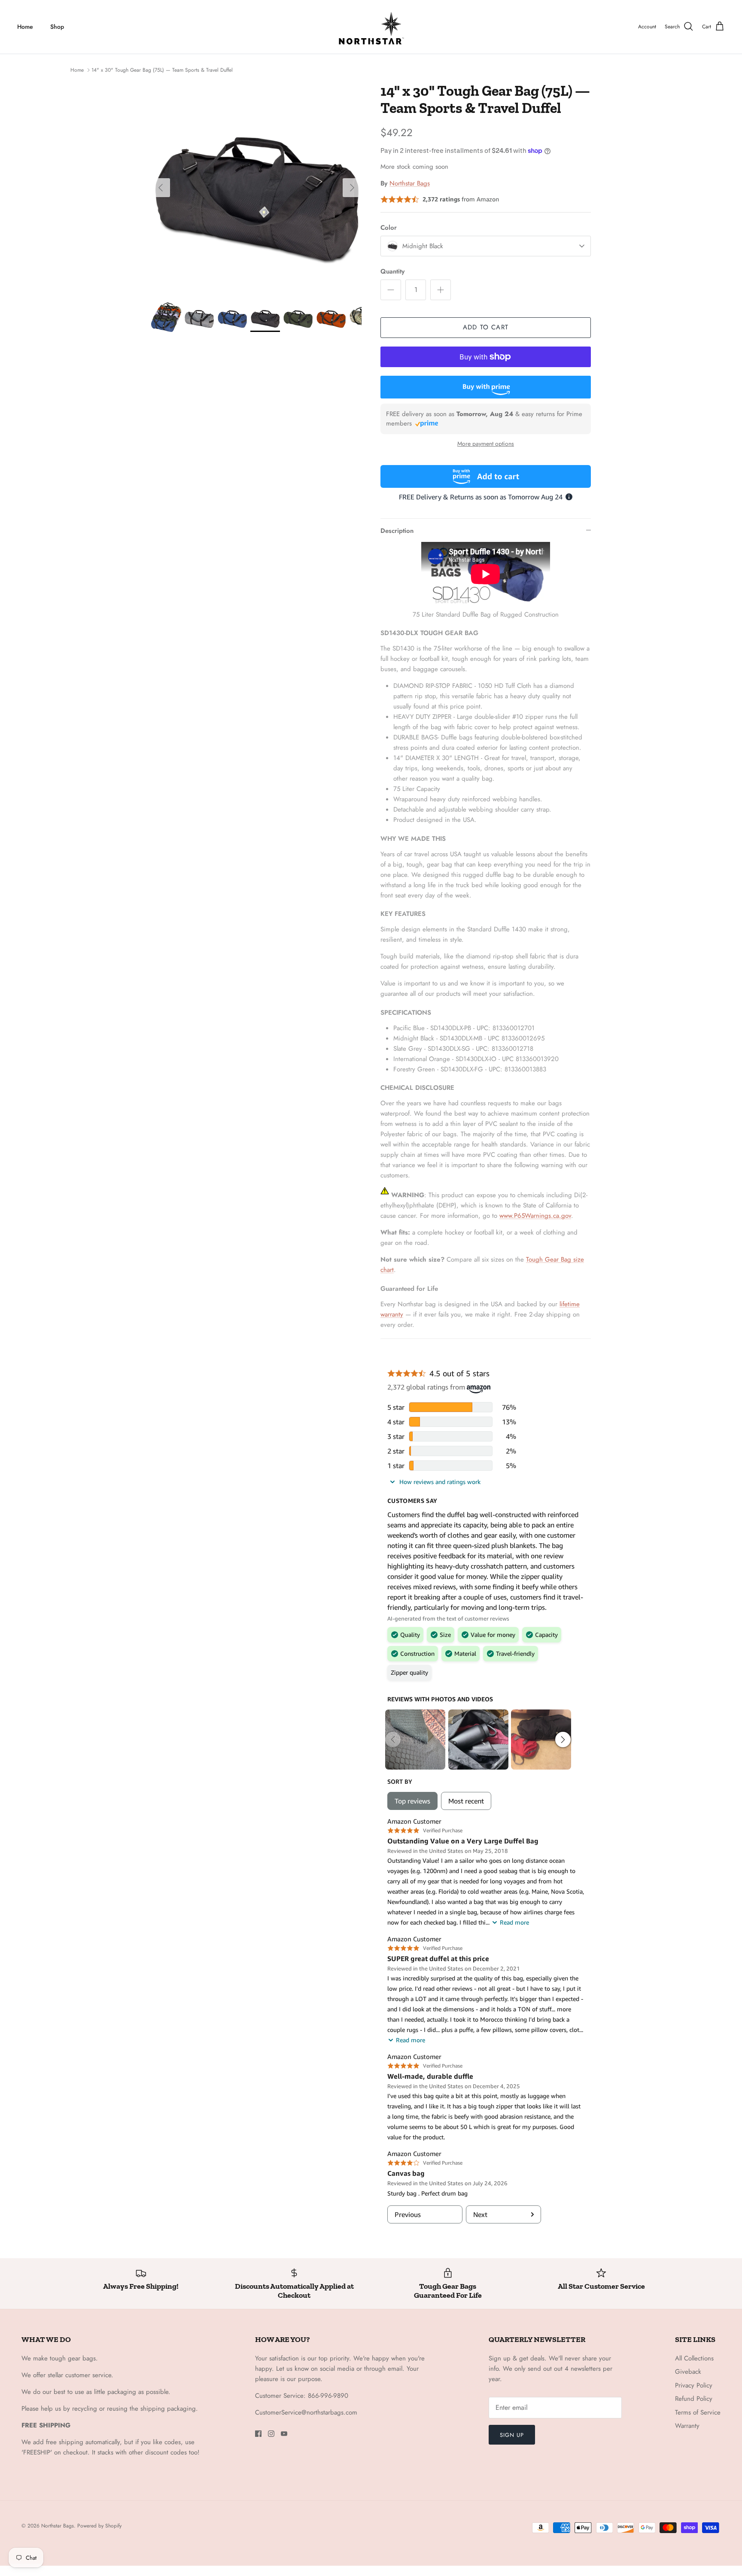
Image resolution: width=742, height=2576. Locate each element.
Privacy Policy (694, 2385)
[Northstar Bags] (371, 27)
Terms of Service (698, 2412)
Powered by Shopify (99, 2526)
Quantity (392, 272)
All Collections (694, 2358)
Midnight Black (423, 246)
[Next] (352, 188)
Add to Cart (486, 327)
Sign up (512, 2435)
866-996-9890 (328, 2396)
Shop (57, 27)
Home (25, 27)
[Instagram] (271, 2434)
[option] (256, 188)
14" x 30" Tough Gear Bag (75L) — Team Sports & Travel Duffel (162, 70)
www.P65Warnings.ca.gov (535, 1216)
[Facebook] (258, 2434)
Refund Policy (694, 2399)
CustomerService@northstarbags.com (306, 2412)
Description (397, 531)
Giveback (688, 2372)
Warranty (687, 2426)
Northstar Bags (410, 183)
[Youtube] (284, 2434)
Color (389, 228)
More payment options (486, 444)
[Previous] (161, 188)
